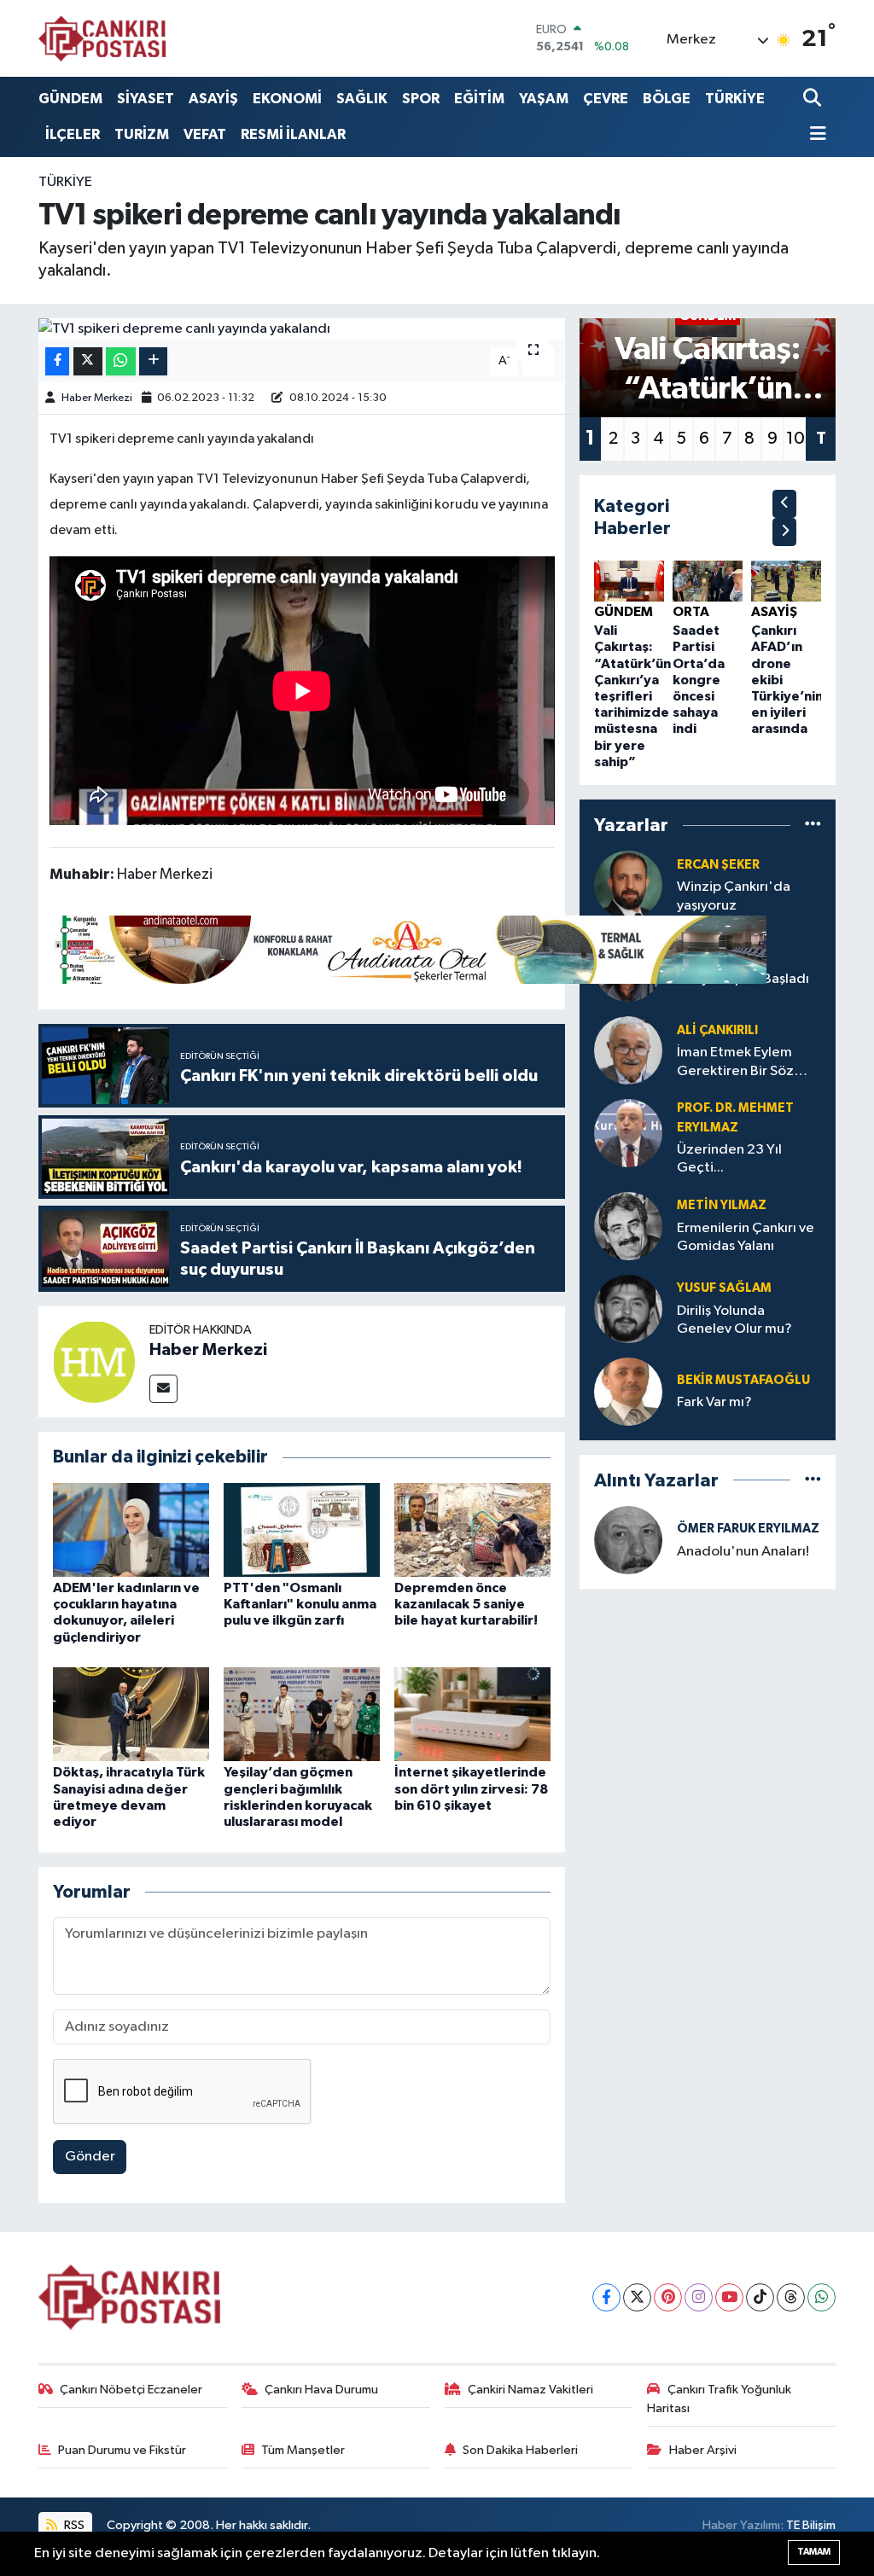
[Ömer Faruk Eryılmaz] (628, 1540)
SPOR (421, 99)
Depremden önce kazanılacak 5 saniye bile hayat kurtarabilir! (466, 1604)
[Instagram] (699, 2297)
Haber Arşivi (703, 2450)
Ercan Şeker (718, 865)
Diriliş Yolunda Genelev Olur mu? (734, 1320)
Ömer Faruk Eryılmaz (748, 1529)
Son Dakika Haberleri (520, 2450)
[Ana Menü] (815, 135)
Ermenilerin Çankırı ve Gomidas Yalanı (746, 1237)
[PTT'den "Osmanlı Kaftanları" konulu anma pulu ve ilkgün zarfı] (302, 1529)
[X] (637, 2297)
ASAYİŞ (213, 99)
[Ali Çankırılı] (628, 1050)
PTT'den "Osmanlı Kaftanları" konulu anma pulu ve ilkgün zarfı (300, 1604)
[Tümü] (813, 825)
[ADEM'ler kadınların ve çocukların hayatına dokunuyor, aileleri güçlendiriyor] (131, 1529)
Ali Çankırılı (717, 1030)
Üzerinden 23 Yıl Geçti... (729, 1159)
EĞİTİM (479, 99)
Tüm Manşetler (303, 2450)
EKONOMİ (287, 99)
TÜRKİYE (735, 99)
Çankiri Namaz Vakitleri (530, 2390)
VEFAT (205, 134)
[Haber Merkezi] (94, 1361)
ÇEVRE (606, 99)
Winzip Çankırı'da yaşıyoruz (734, 896)
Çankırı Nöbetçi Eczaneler (131, 2390)
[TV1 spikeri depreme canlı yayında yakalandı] (302, 329)
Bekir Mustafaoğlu (743, 1380)
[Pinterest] (668, 2297)
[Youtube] (729, 2297)
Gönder (90, 2157)
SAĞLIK (362, 99)
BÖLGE (667, 99)
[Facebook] (606, 2297)
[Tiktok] (760, 2297)
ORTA (691, 612)
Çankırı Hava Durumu (321, 2390)
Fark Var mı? (714, 1402)
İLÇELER (73, 134)
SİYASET (146, 99)
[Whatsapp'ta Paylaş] (121, 361)
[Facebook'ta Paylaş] (57, 361)
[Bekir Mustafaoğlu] (628, 1391)
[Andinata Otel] (408, 949)
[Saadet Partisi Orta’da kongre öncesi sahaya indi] (708, 581)
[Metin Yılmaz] (628, 1226)
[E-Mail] (163, 1389)
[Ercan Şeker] (628, 884)
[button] (784, 504)
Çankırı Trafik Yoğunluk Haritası (719, 2399)
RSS (73, 2525)
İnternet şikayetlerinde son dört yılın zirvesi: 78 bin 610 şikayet (471, 1788)
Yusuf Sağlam (724, 1288)
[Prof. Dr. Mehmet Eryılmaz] (628, 1133)
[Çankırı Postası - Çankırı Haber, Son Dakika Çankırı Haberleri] (102, 38)
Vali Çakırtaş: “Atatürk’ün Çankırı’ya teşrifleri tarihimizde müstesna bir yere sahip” (632, 696)
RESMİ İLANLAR (293, 134)
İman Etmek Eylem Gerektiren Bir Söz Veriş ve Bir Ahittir (735, 1063)
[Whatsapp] (822, 2297)
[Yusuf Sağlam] (628, 1308)
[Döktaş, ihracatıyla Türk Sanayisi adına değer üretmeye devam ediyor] (131, 1714)
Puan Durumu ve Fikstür (122, 2450)
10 (795, 439)
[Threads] (791, 2297)
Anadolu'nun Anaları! (743, 1552)
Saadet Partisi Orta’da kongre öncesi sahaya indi (699, 680)
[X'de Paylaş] (88, 361)
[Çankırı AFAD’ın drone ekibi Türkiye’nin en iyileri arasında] (786, 581)
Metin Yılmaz (722, 1205)
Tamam (814, 2552)
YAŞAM (544, 99)
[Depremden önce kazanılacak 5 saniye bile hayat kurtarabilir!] (472, 1529)
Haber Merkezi (97, 398)
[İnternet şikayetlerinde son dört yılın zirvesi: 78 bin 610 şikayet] (472, 1714)
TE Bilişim (811, 2525)
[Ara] (814, 99)
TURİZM (142, 134)
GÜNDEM (70, 99)
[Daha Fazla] (153, 361)
